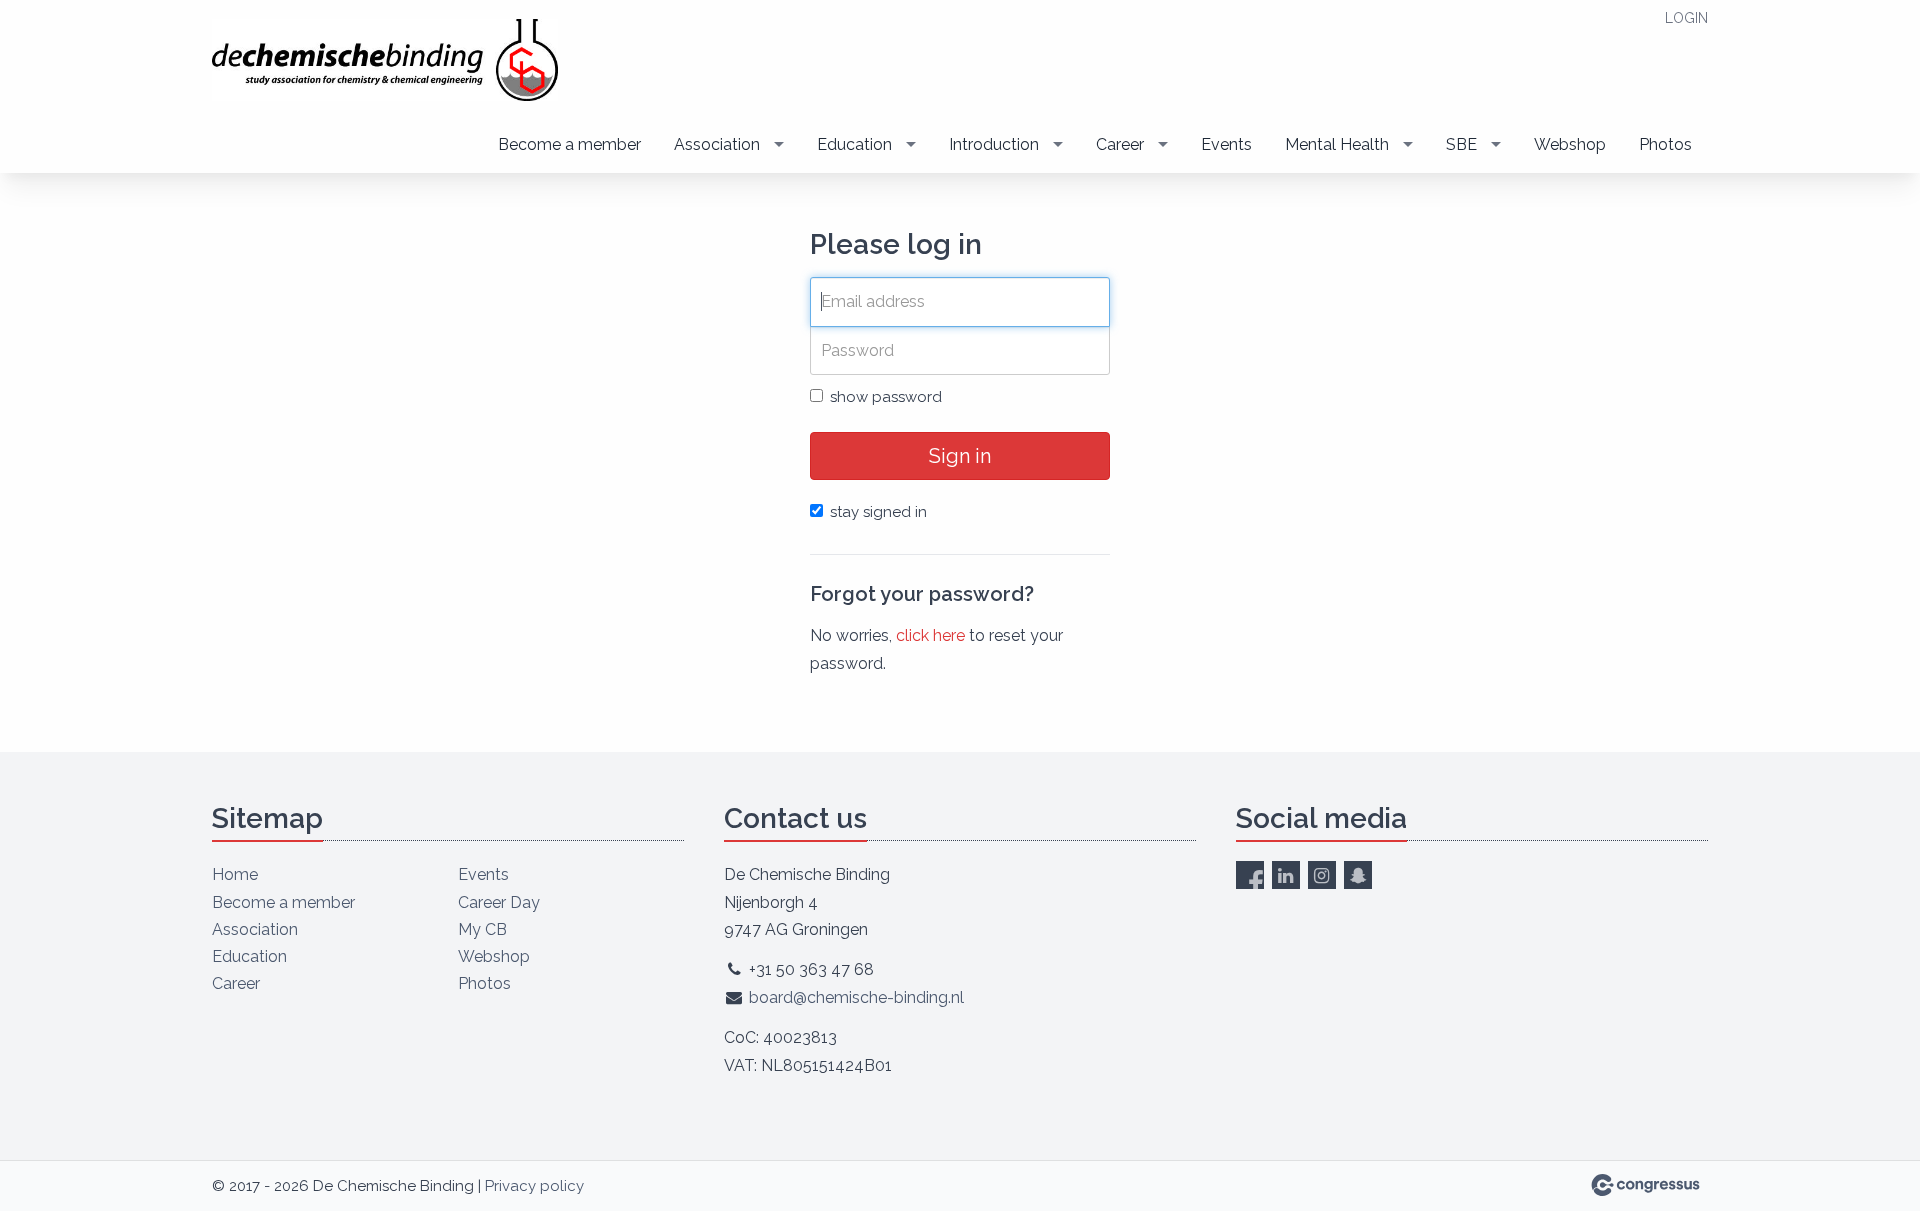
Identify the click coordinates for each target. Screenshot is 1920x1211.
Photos (1665, 144)
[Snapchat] (1358, 875)
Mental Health (1337, 144)
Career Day (499, 902)
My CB (482, 929)
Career (1120, 144)
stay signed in (878, 512)
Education (854, 144)
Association (717, 144)
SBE (1461, 144)
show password (886, 397)
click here (930, 635)
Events (1226, 144)
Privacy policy (534, 1186)
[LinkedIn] (1286, 875)
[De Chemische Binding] (387, 60)
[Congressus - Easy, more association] (1645, 1185)
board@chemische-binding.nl (856, 997)
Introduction (994, 144)
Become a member (569, 144)
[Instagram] (1322, 875)
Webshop (1570, 144)
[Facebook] (1250, 875)
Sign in (960, 456)
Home (235, 874)
